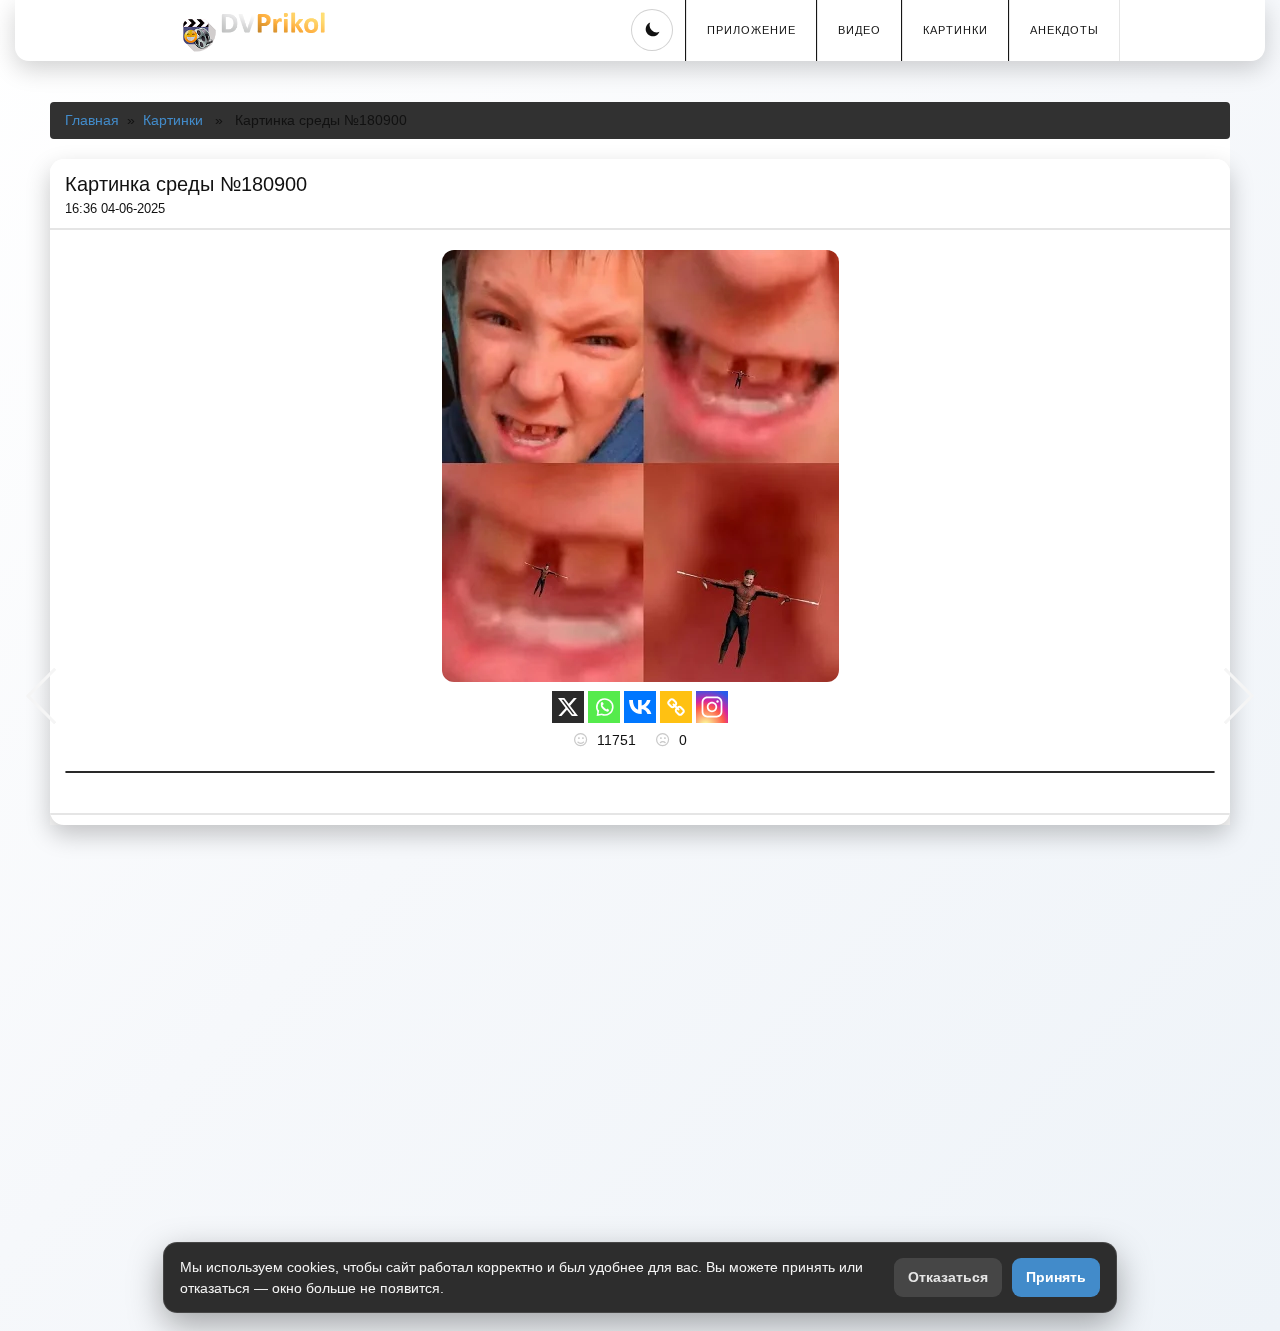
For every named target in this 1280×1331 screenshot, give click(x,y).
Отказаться (948, 1277)
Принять (1056, 1277)
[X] (568, 707)
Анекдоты (1064, 30)
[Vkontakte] (640, 707)
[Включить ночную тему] (652, 30)
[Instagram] (712, 707)
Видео (859, 30)
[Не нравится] (665, 740)
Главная (92, 120)
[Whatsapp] (604, 707)
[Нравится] (583, 740)
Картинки (955, 30)
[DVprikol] (251, 32)
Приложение (751, 30)
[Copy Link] (676, 707)
